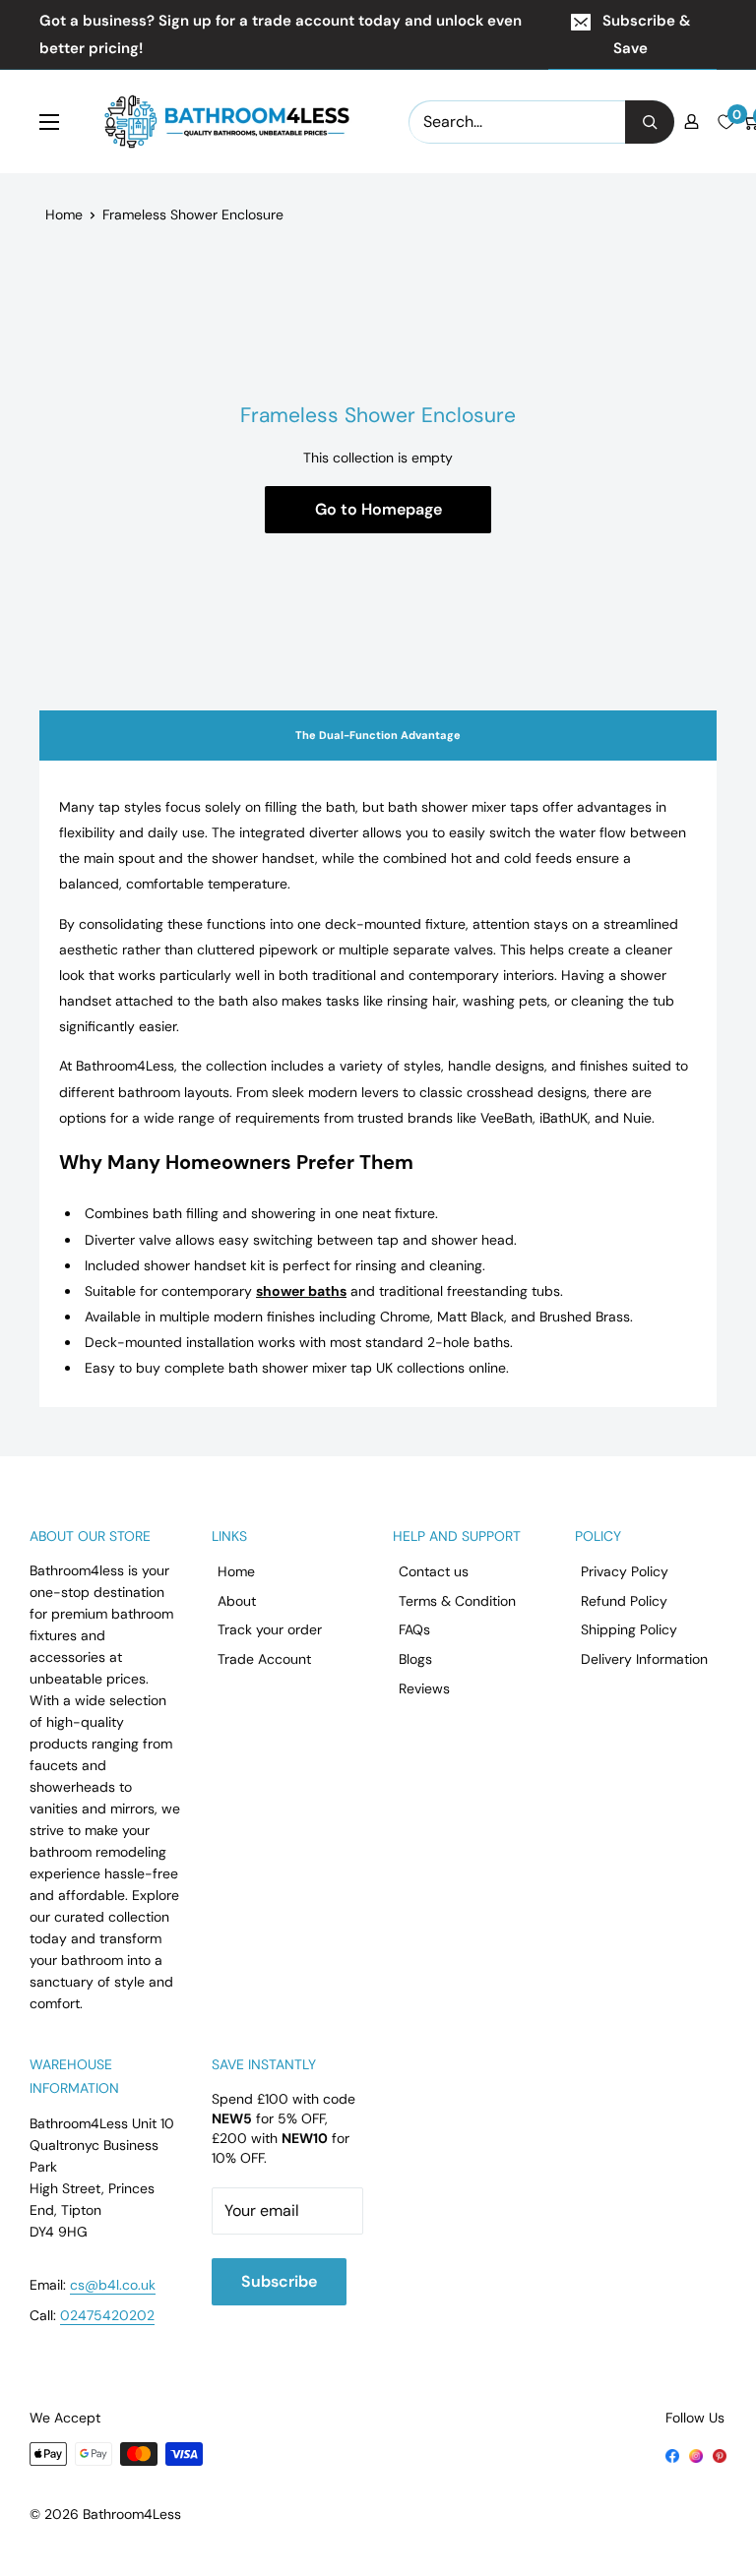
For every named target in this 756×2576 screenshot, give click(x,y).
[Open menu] (49, 122)
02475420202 (107, 2315)
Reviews (424, 1688)
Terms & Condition (457, 1601)
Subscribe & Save (646, 34)
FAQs (414, 1629)
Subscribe (279, 2281)
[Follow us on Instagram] (696, 2455)
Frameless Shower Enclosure (193, 215)
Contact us (434, 1571)
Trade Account (264, 1659)
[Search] (650, 122)
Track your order (270, 1629)
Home (64, 215)
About (237, 1601)
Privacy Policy (625, 1571)
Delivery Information (644, 1659)
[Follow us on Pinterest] (720, 2455)
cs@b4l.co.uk (113, 2285)
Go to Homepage (378, 509)
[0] (726, 122)
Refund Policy (624, 1601)
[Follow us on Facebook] (672, 2455)
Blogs (415, 1659)
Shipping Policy (629, 1629)
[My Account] (692, 122)
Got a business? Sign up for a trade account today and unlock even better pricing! (281, 34)
